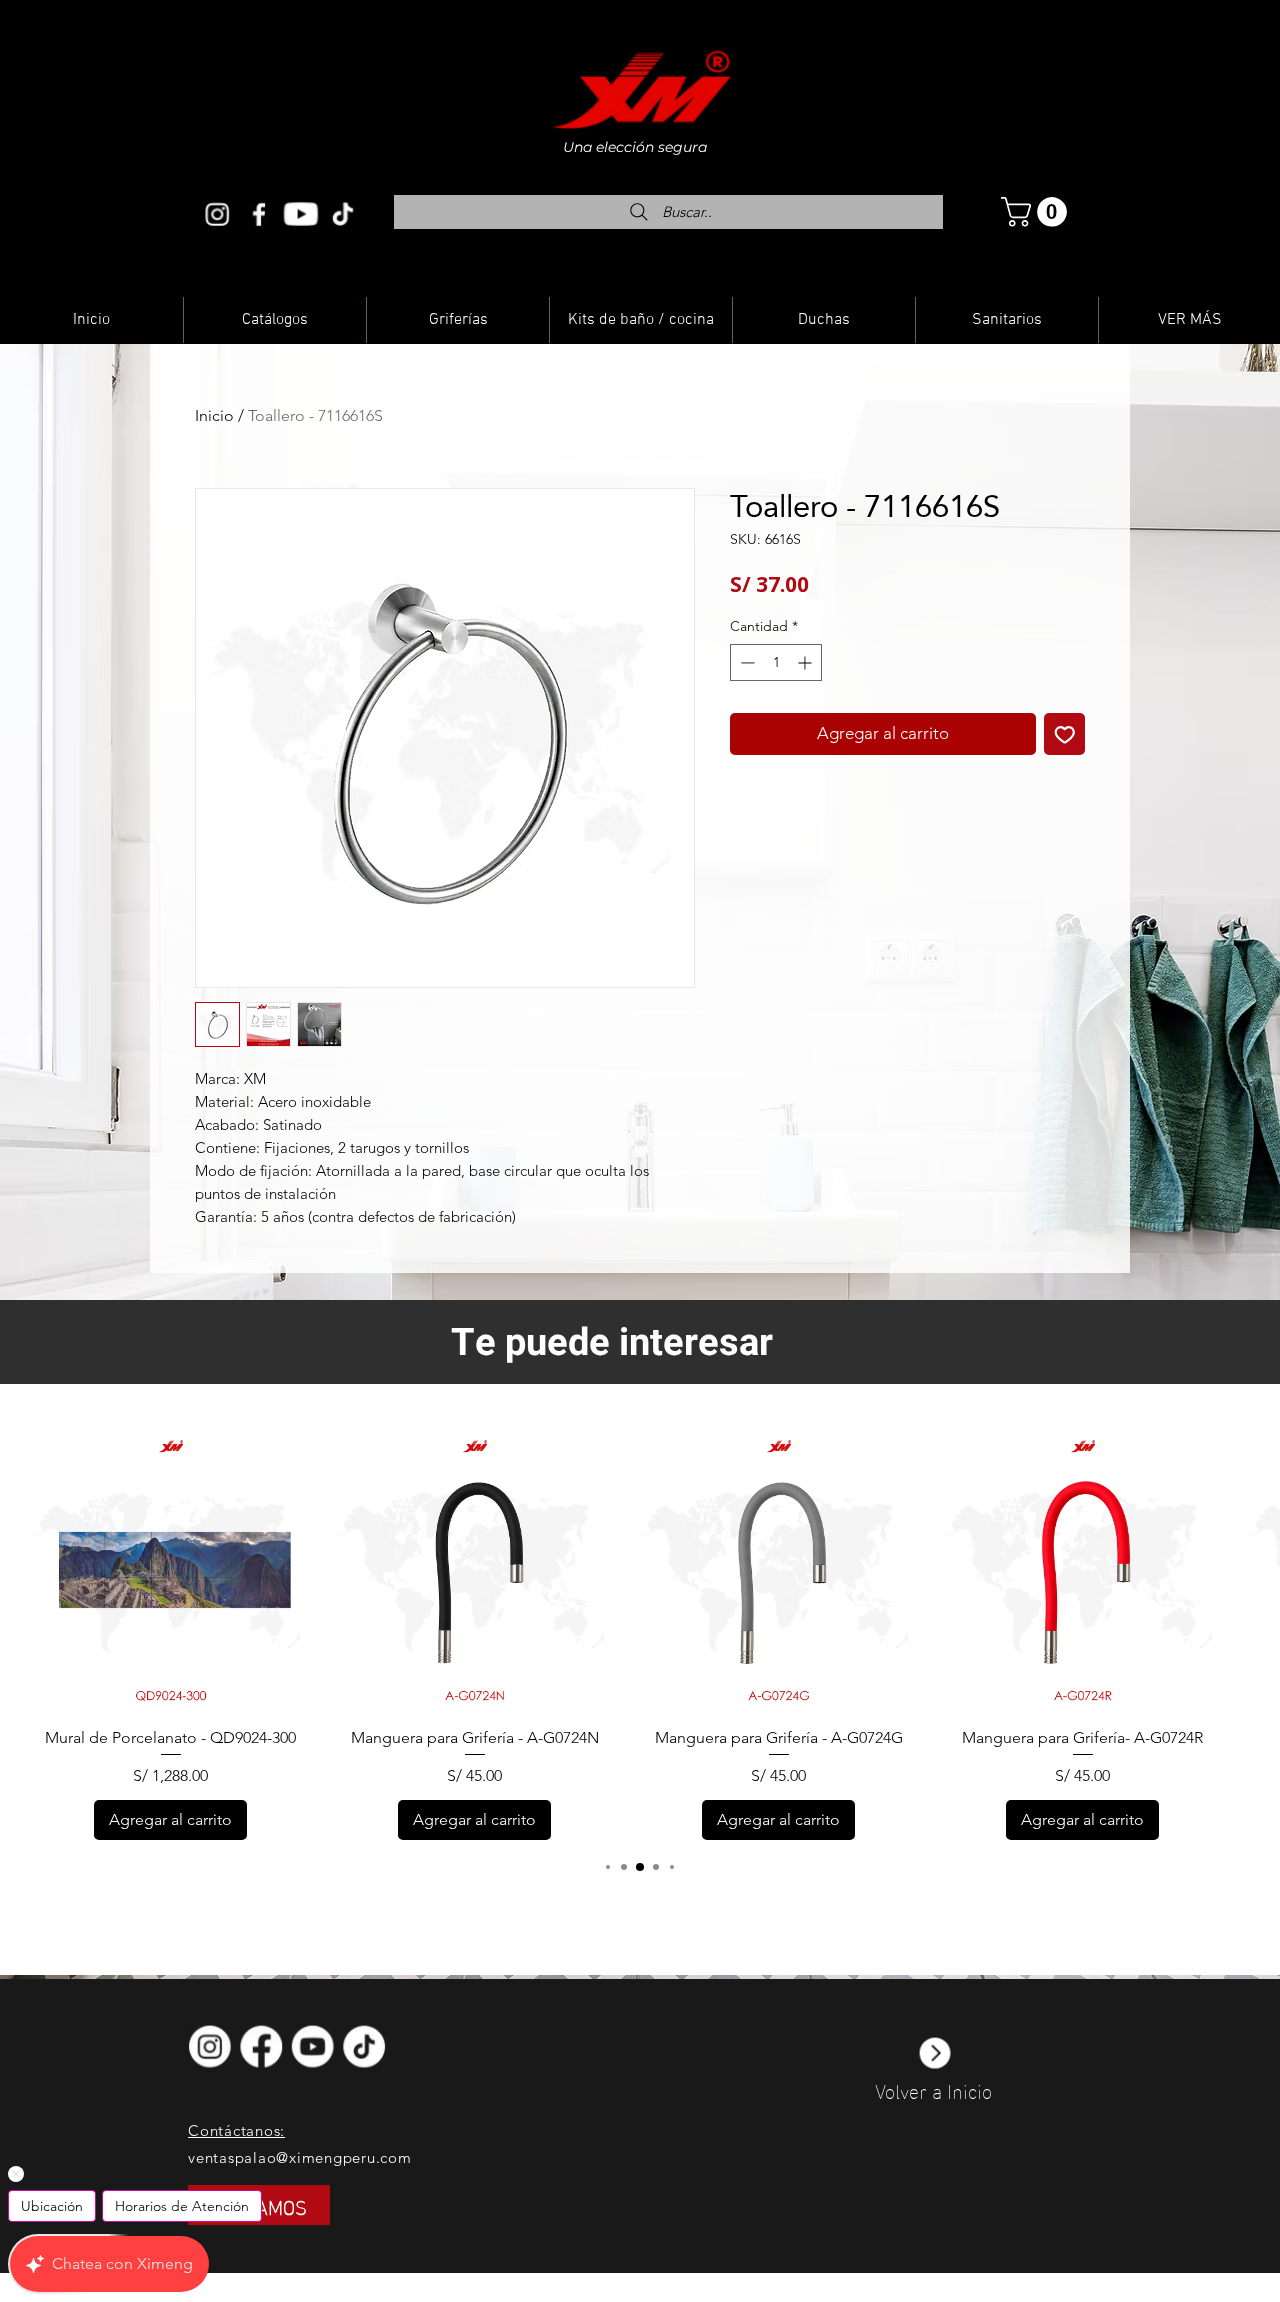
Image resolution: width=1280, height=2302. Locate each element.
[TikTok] (366, 2046)
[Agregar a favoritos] (1065, 734)
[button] (1037, 212)
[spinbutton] (776, 662)
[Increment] (806, 662)
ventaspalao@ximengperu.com (300, 2157)
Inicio (214, 415)
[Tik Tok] (343, 214)
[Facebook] (259, 214)
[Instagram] (217, 214)
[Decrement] (745, 662)
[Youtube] (301, 214)
